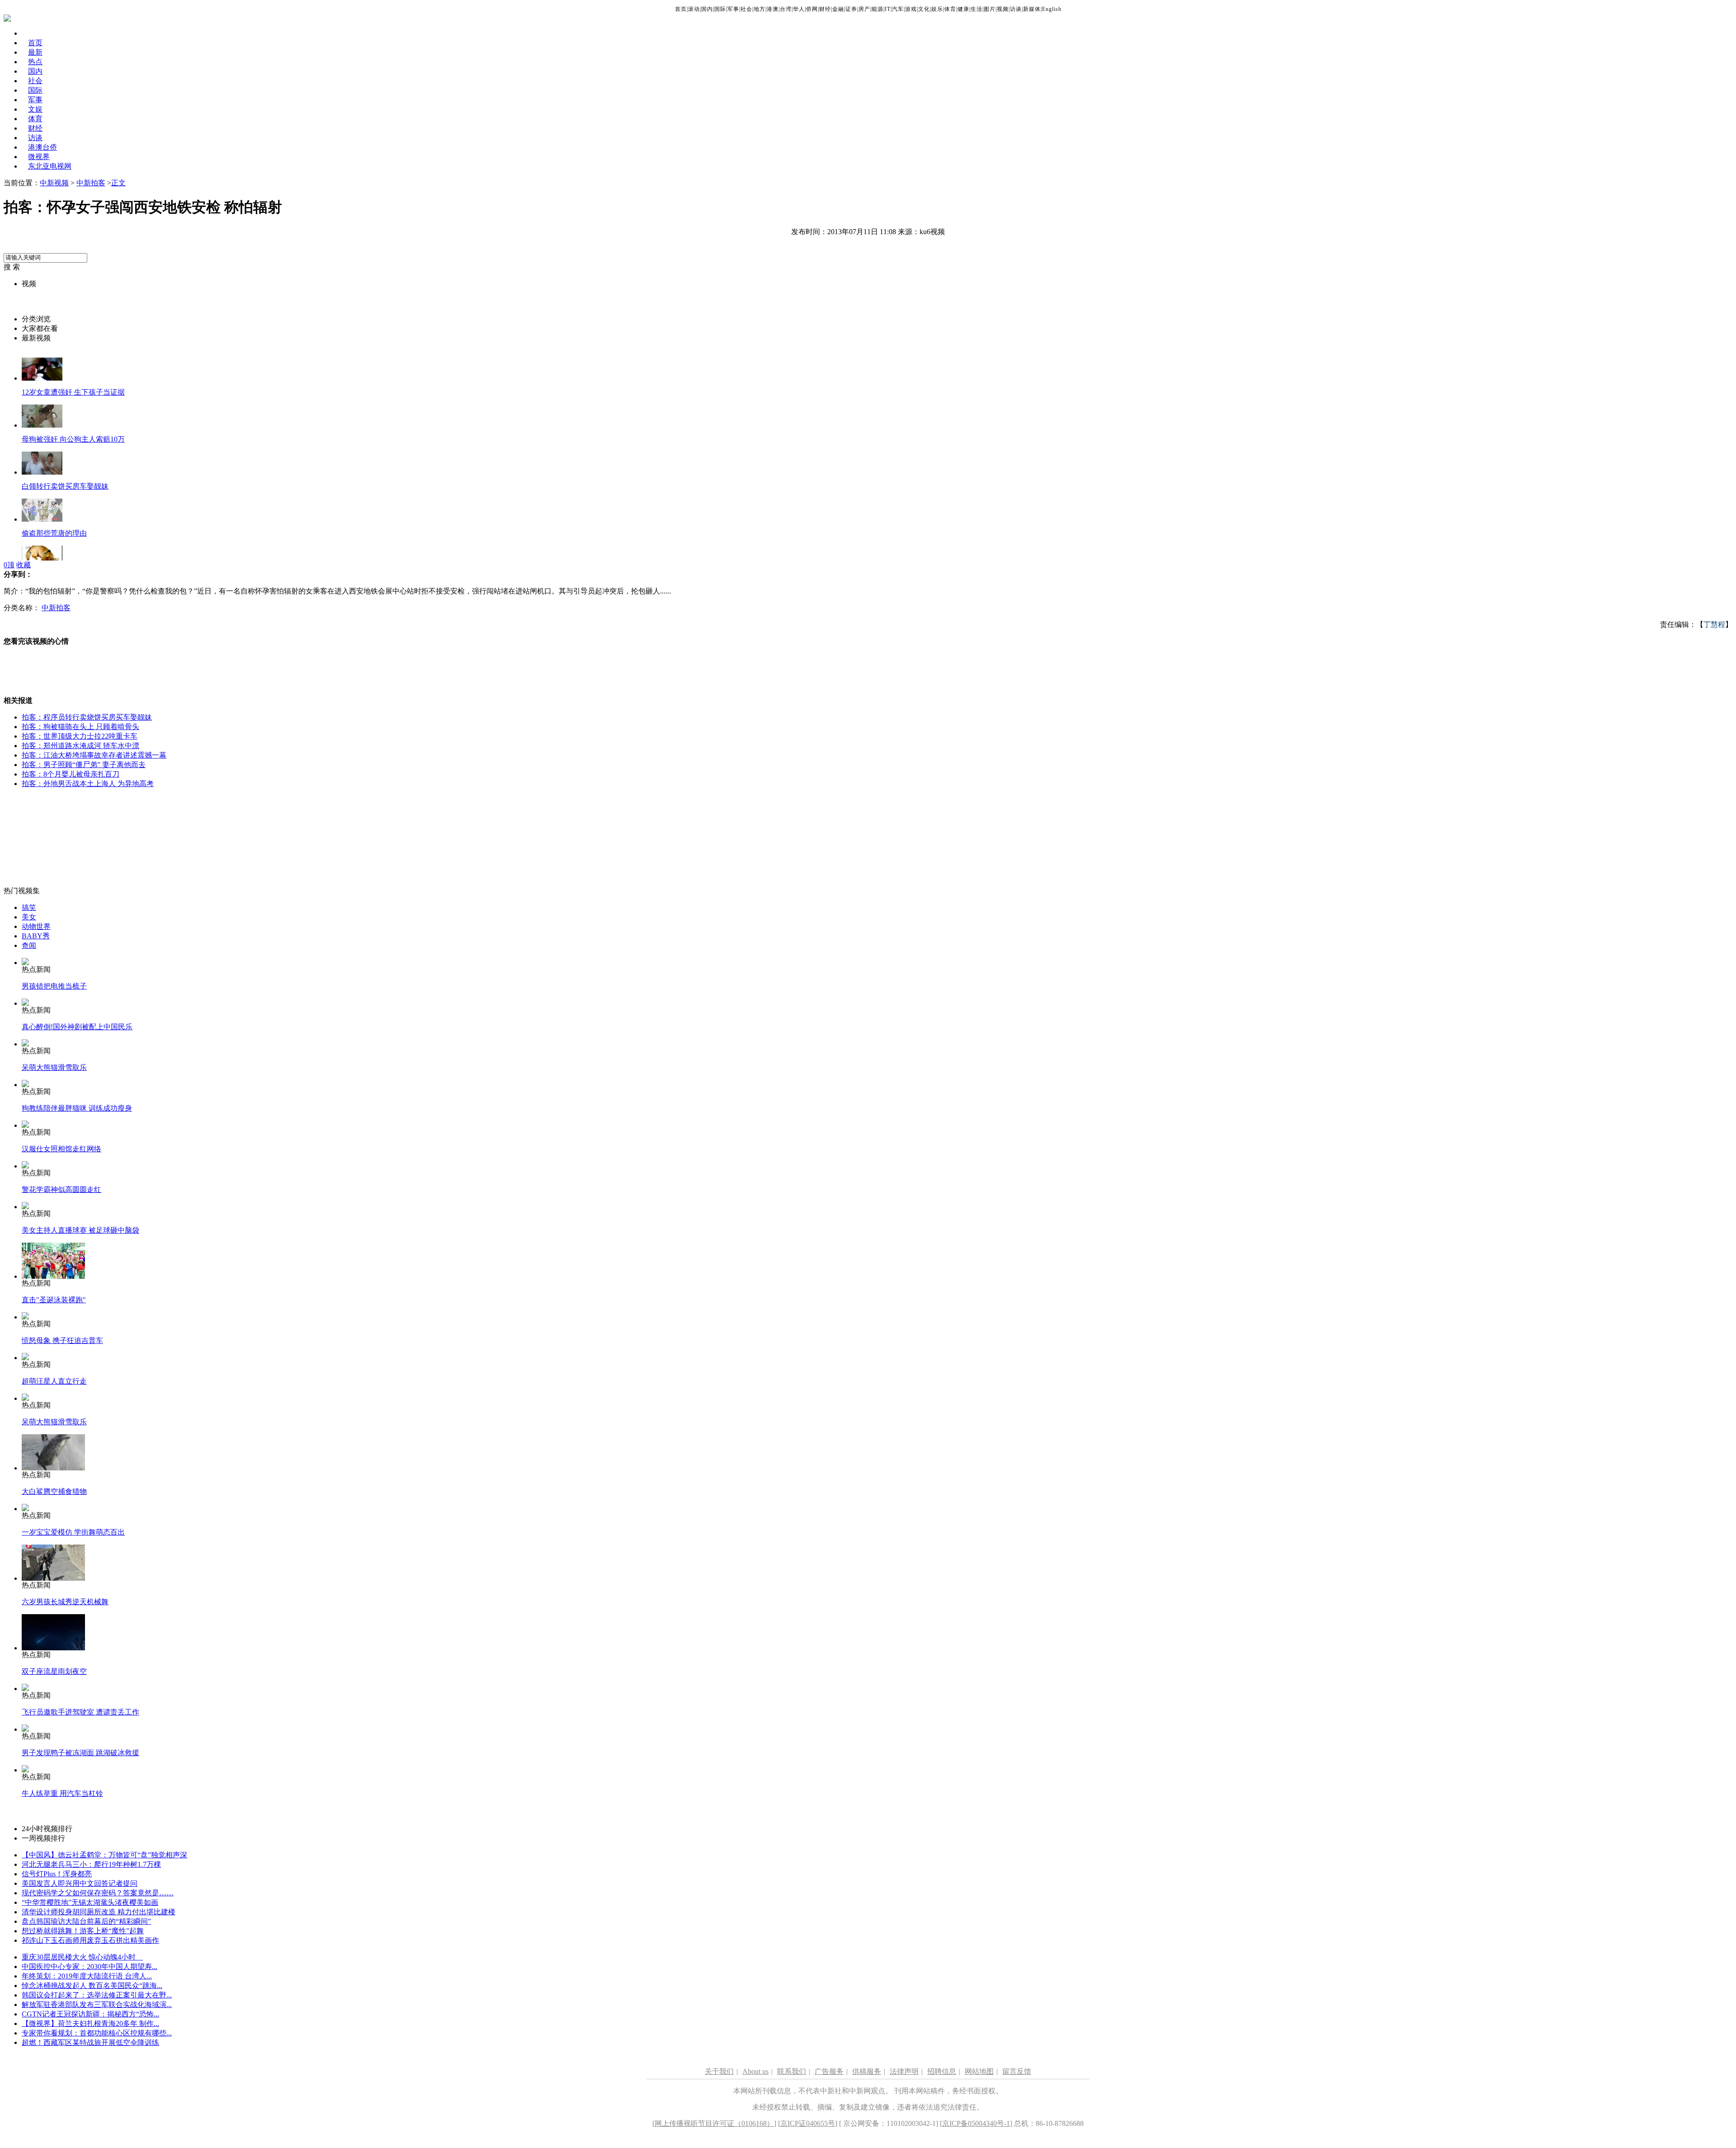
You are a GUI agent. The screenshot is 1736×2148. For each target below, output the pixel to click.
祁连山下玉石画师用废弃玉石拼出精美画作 (90, 1940)
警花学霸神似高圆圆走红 (61, 1189)
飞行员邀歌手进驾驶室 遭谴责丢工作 (80, 1712)
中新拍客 (91, 183)
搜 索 (12, 267)
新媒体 (1032, 9)
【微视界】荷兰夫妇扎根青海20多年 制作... (90, 2023)
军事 (733, 9)
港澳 (773, 9)
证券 (851, 9)
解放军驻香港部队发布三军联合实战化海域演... (97, 2004)
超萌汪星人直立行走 (54, 1381)
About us (755, 2071)
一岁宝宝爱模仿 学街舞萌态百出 (73, 1532)
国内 (707, 9)
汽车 (898, 9)
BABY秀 (36, 936)
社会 (746, 9)
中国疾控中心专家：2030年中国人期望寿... (90, 1967)
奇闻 (29, 945)
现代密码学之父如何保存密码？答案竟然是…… (98, 1893)
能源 (877, 9)
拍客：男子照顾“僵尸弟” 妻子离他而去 (84, 765)
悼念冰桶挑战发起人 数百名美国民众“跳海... (92, 1985)
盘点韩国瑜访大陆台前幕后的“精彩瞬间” (86, 1921)
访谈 (1016, 9)
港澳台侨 (42, 147)
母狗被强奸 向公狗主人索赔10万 (73, 439)
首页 (681, 9)
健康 (963, 9)
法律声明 (904, 2071)
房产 (864, 9)
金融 (838, 9)
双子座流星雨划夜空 (54, 1671)
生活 (976, 9)
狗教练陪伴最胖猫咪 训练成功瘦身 (77, 1108)
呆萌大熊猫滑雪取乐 (54, 1067)
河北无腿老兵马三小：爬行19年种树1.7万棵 (91, 1864)
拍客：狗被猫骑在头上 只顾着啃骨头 (80, 727)
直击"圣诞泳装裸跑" (54, 1300)
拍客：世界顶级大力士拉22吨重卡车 (80, 736)
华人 (799, 9)
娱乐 (937, 9)
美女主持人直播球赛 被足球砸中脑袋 (80, 1230)
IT (888, 9)
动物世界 (36, 926)
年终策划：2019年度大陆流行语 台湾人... (87, 1976)
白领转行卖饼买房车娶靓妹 (65, 486)
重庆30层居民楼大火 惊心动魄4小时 (82, 1957)
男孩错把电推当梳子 (54, 986)
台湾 (786, 9)
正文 (118, 183)
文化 (924, 9)
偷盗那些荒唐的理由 (54, 533)
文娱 (35, 109)
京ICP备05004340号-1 (976, 2123)
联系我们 (792, 2071)
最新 (35, 52)
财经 (825, 9)
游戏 (911, 9)
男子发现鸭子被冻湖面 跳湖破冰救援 (80, 1753)
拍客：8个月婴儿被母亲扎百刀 (71, 774)
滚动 (694, 9)
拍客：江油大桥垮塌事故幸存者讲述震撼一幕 (94, 755)
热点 (35, 62)
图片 (990, 9)
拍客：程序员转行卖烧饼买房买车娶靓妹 (87, 717)
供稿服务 (867, 2071)
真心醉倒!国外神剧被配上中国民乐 (77, 1027)
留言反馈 (1017, 2071)
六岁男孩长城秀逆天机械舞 (65, 1602)
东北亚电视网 (50, 166)
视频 (1003, 9)
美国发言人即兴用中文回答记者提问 (80, 1883)
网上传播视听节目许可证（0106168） (714, 2123)
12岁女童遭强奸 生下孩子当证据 (73, 392)
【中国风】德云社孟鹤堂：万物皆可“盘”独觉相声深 (104, 1855)
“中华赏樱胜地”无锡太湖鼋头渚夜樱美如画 (90, 1902)
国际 (720, 9)
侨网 (812, 9)
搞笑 (29, 907)
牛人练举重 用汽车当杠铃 (62, 1793)
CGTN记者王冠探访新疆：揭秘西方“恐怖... (90, 2014)
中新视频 (54, 183)
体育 (950, 9)
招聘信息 (942, 2071)
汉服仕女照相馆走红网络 (61, 1149)
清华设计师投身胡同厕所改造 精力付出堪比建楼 (99, 1912)
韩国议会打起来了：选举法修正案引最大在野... (97, 1995)
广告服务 (829, 2071)
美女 (29, 917)
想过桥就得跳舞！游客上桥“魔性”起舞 (83, 1931)
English (1052, 9)
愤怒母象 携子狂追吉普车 (62, 1340)
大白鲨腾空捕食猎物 (54, 1491)
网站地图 (979, 2071)
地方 (759, 9)
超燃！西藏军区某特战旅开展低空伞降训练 (90, 2042)
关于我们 (719, 2071)
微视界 (39, 157)
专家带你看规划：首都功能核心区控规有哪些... (97, 2033)
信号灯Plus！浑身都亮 (57, 1874)
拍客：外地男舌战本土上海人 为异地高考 (88, 784)
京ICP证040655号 (808, 2123)
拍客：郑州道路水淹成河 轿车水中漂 (80, 746)
